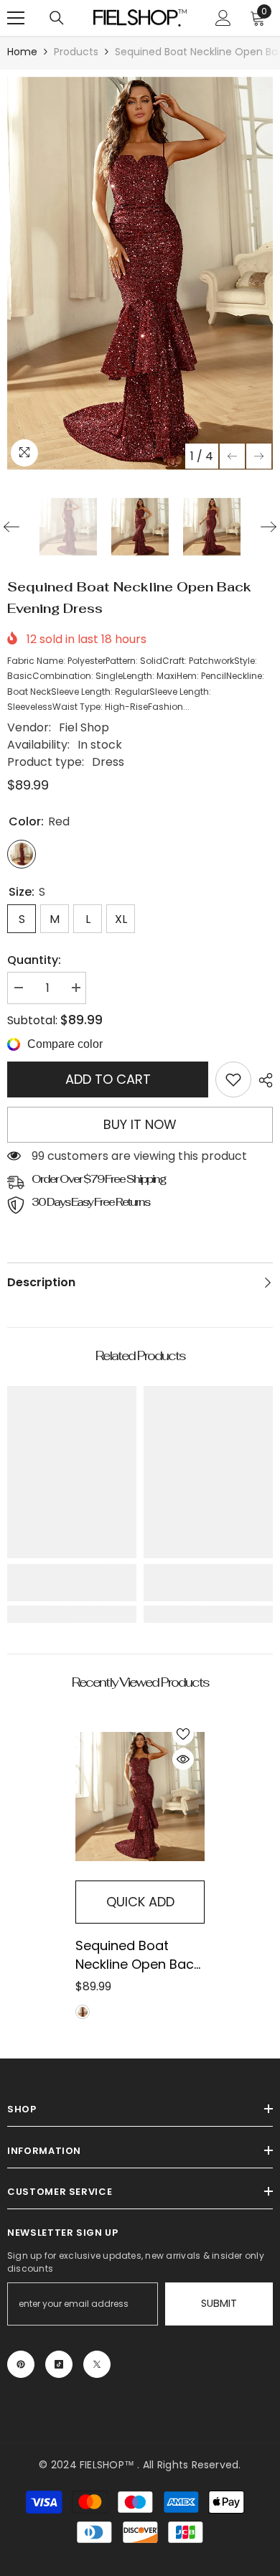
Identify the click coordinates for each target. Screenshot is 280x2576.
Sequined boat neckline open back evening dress (138, 1955)
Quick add (140, 1902)
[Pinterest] (21, 2364)
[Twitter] (97, 2364)
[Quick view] (183, 1759)
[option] (140, 273)
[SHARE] (262, 1080)
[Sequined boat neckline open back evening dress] (140, 1797)
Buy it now (140, 1124)
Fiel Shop (84, 727)
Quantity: (34, 960)
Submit (219, 2303)
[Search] (57, 18)
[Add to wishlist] (183, 1734)
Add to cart (108, 1079)
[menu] (16, 18)
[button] (232, 456)
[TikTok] (59, 2364)
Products (76, 52)
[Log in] (223, 18)
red (83, 2012)
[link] (233, 1079)
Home (22, 52)
